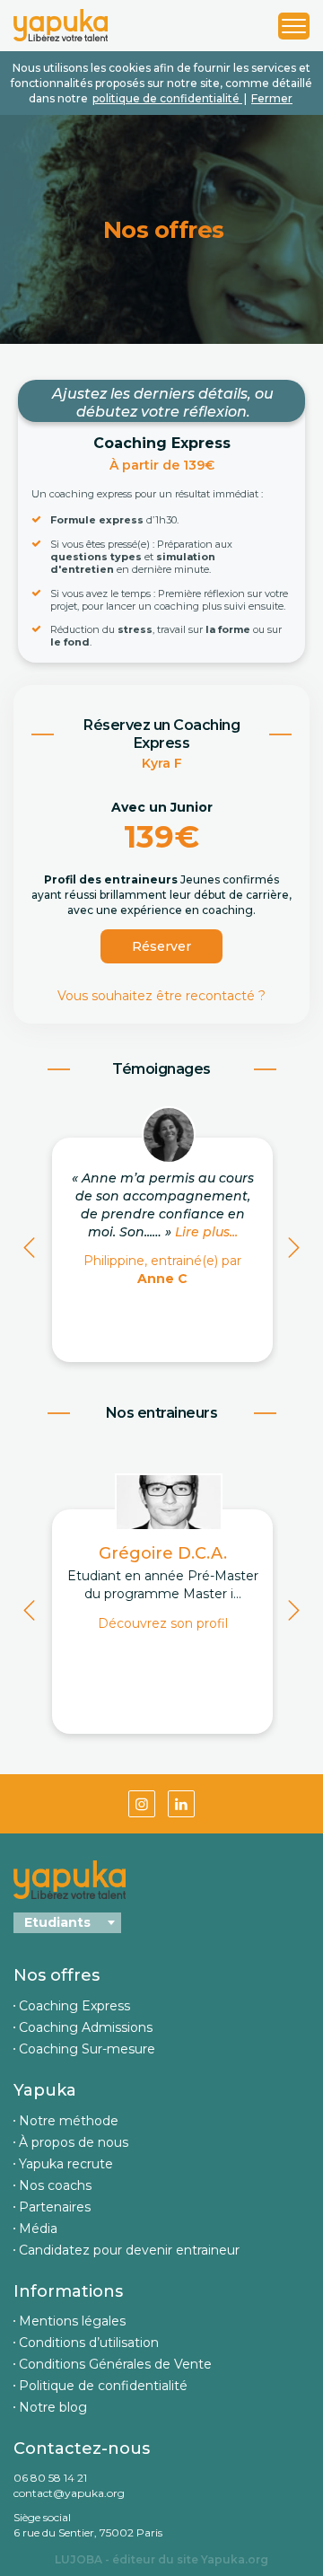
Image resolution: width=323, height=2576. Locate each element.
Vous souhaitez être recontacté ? (161, 996)
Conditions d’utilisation (89, 2343)
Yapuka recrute (66, 2164)
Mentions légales (72, 2321)
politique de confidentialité (167, 98)
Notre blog (53, 2407)
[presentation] (29, 1251)
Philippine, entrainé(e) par (162, 1270)
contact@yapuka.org (69, 2493)
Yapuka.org (235, 2559)
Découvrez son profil (163, 1623)
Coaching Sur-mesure (87, 2049)
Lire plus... (206, 1232)
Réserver (161, 946)
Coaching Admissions (86, 2027)
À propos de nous (74, 2142)
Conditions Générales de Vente (115, 2364)
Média (38, 2229)
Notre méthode (69, 2121)
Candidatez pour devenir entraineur (129, 2250)
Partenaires (55, 2207)
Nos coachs (55, 2185)
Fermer (272, 98)
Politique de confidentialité (103, 2386)
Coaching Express (74, 2006)
